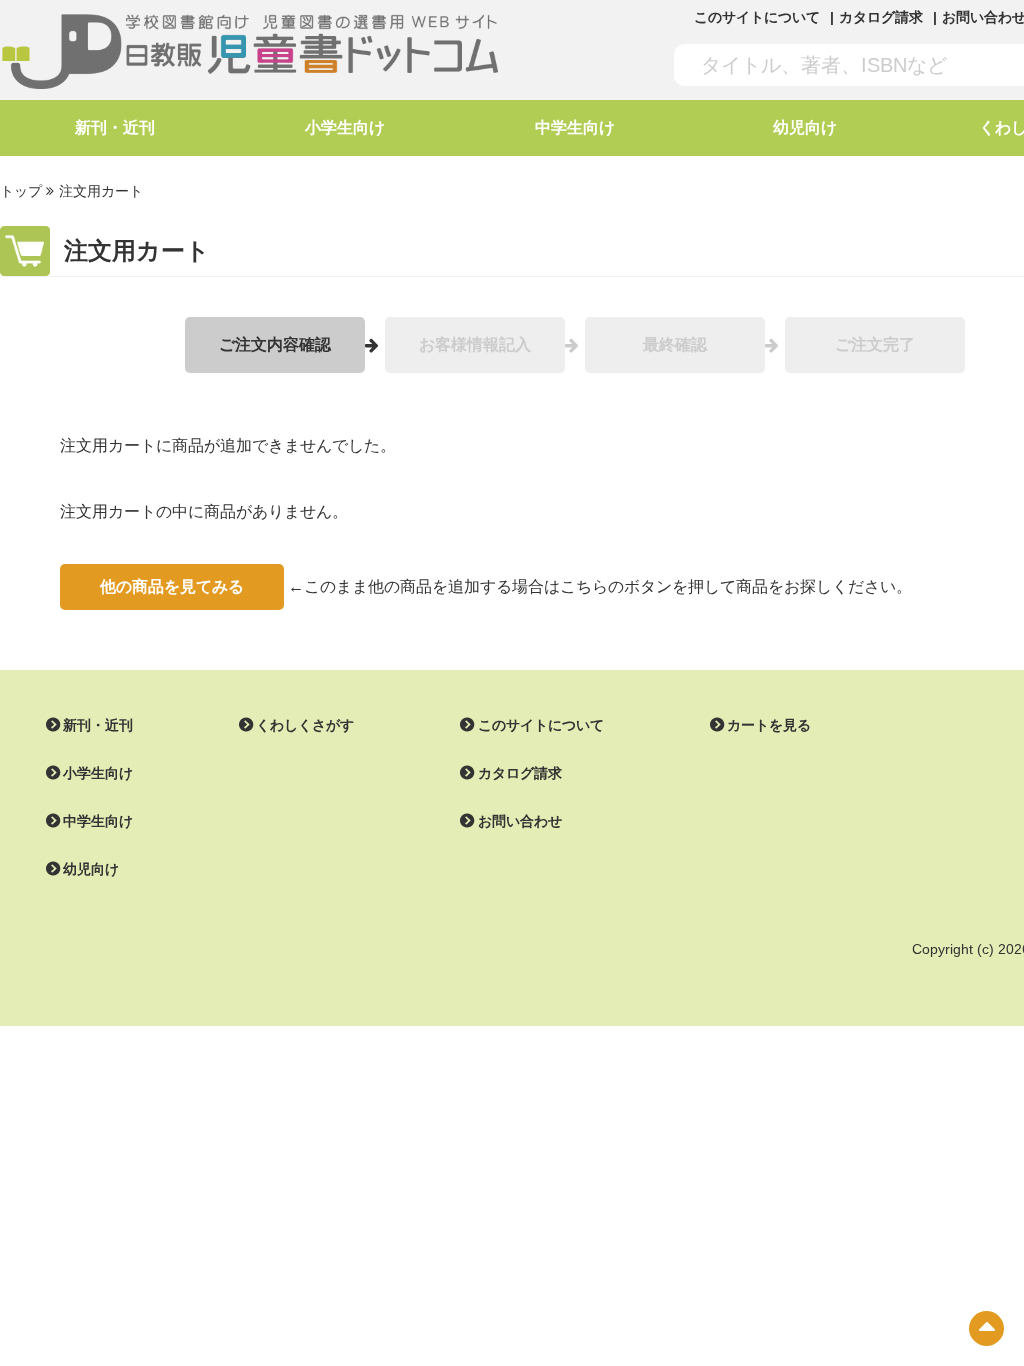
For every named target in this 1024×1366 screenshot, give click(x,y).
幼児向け (805, 127)
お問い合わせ (520, 821)
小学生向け (345, 127)
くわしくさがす (305, 725)
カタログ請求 (881, 17)
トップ (21, 191)
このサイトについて (757, 17)
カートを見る (769, 725)
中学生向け (575, 127)
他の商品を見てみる (172, 586)
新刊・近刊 (115, 127)
